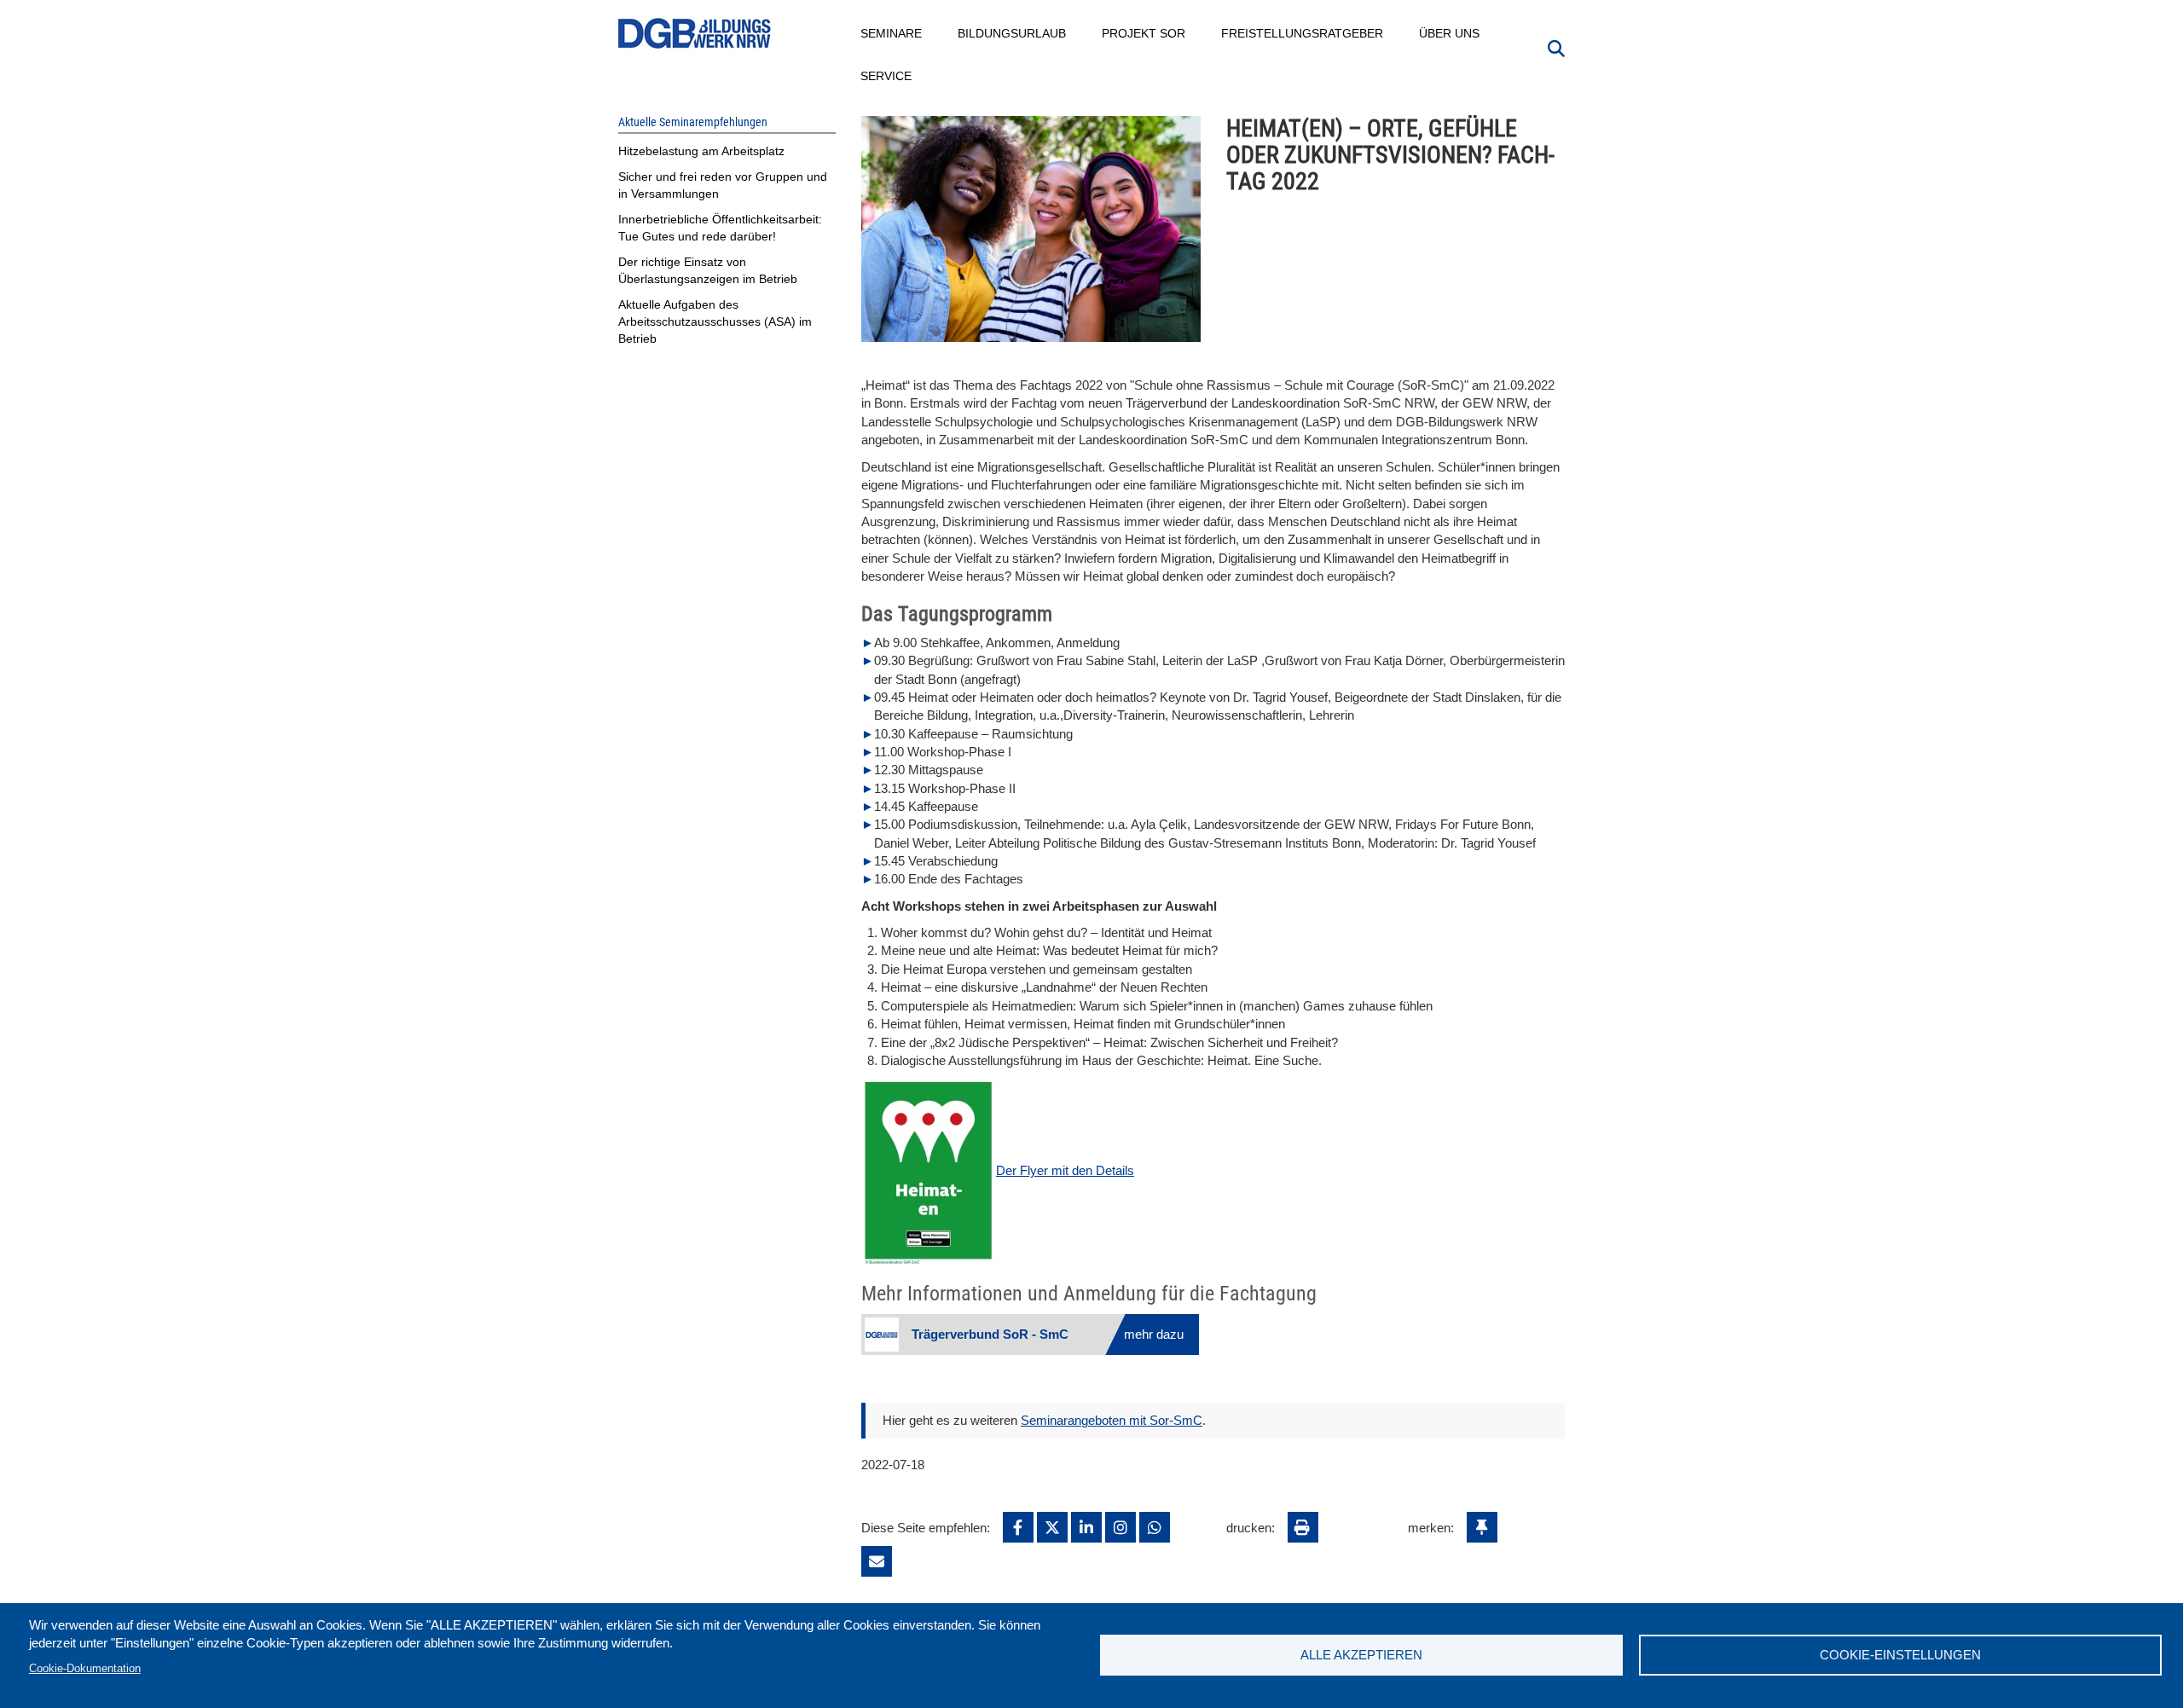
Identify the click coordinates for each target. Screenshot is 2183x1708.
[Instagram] (1120, 1527)
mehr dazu (1154, 1334)
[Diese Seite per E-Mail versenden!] (877, 1561)
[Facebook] (1018, 1527)
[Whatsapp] (1155, 1527)
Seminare (892, 33)
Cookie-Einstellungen (1900, 1655)
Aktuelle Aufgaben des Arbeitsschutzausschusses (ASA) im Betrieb (715, 321)
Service (887, 76)
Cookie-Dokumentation (85, 1668)
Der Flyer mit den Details (1065, 1170)
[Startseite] (695, 34)
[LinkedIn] (1086, 1527)
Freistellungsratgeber (1303, 33)
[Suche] (1556, 47)
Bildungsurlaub (1013, 33)
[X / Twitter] (1052, 1527)
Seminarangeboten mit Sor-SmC (1112, 1420)
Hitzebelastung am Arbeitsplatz (701, 151)
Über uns (1450, 33)
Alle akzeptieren (1361, 1655)
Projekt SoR (1144, 33)
